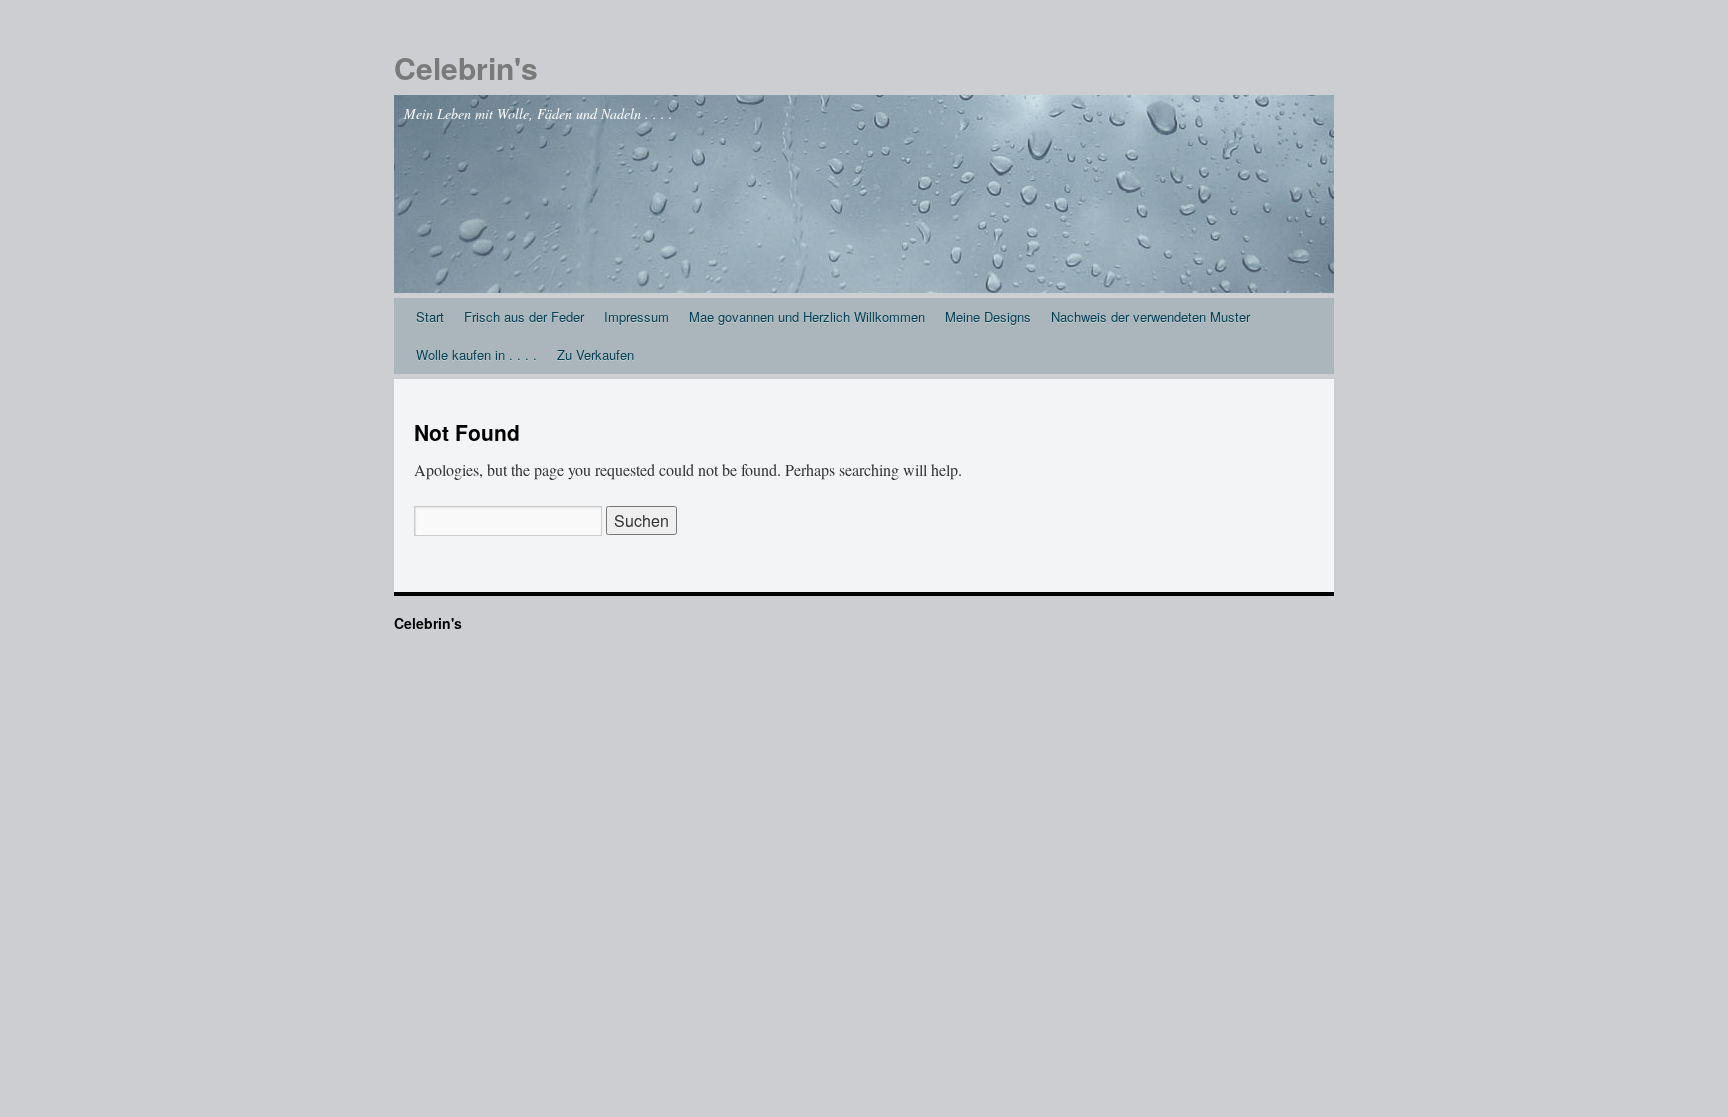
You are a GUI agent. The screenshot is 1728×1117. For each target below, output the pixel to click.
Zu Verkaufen (595, 354)
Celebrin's (466, 67)
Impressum (636, 316)
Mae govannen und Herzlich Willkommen (807, 316)
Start (430, 316)
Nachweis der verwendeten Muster (1150, 316)
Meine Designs (988, 316)
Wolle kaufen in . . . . (476, 354)
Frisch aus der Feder (524, 316)
